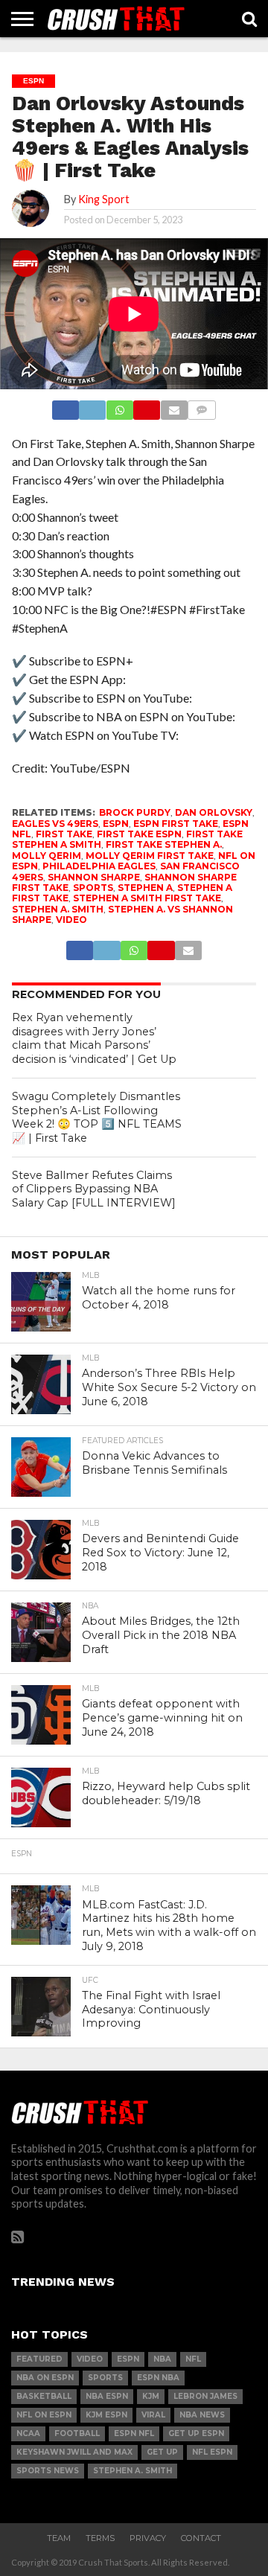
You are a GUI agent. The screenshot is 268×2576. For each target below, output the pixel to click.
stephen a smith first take (147, 898)
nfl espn (212, 2452)
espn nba (158, 2378)
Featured (39, 2359)
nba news (202, 2415)
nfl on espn (44, 2415)
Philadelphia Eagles (99, 866)
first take (64, 834)
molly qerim (47, 856)
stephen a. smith (58, 909)
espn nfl (134, 2433)
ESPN (116, 824)
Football (77, 2433)
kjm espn (106, 2415)
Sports (93, 888)
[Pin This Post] (147, 406)
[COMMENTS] (202, 406)
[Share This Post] (92, 406)
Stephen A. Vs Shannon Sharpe (122, 914)
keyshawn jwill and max (74, 2452)
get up (162, 2452)
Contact (201, 2538)
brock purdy (135, 812)
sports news (48, 2471)
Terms (100, 2538)
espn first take (176, 824)
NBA (162, 2359)
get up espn (196, 2433)
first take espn (139, 834)
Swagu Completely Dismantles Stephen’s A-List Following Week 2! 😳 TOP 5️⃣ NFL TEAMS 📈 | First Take (97, 1117)
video (71, 920)
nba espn (107, 2396)
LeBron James (205, 2396)
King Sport (104, 199)
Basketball (44, 2396)
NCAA (28, 2433)
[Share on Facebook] (66, 406)
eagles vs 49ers (55, 824)
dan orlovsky (214, 812)
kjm (151, 2396)
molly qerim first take (150, 856)
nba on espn (45, 2378)
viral (153, 2415)
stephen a (145, 888)
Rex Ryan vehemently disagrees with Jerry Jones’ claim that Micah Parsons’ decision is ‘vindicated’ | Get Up (94, 1038)
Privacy (148, 2538)
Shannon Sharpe (94, 877)
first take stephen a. (164, 844)
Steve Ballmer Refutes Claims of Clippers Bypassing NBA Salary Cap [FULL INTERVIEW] (94, 1189)
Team (59, 2538)
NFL (193, 2359)
